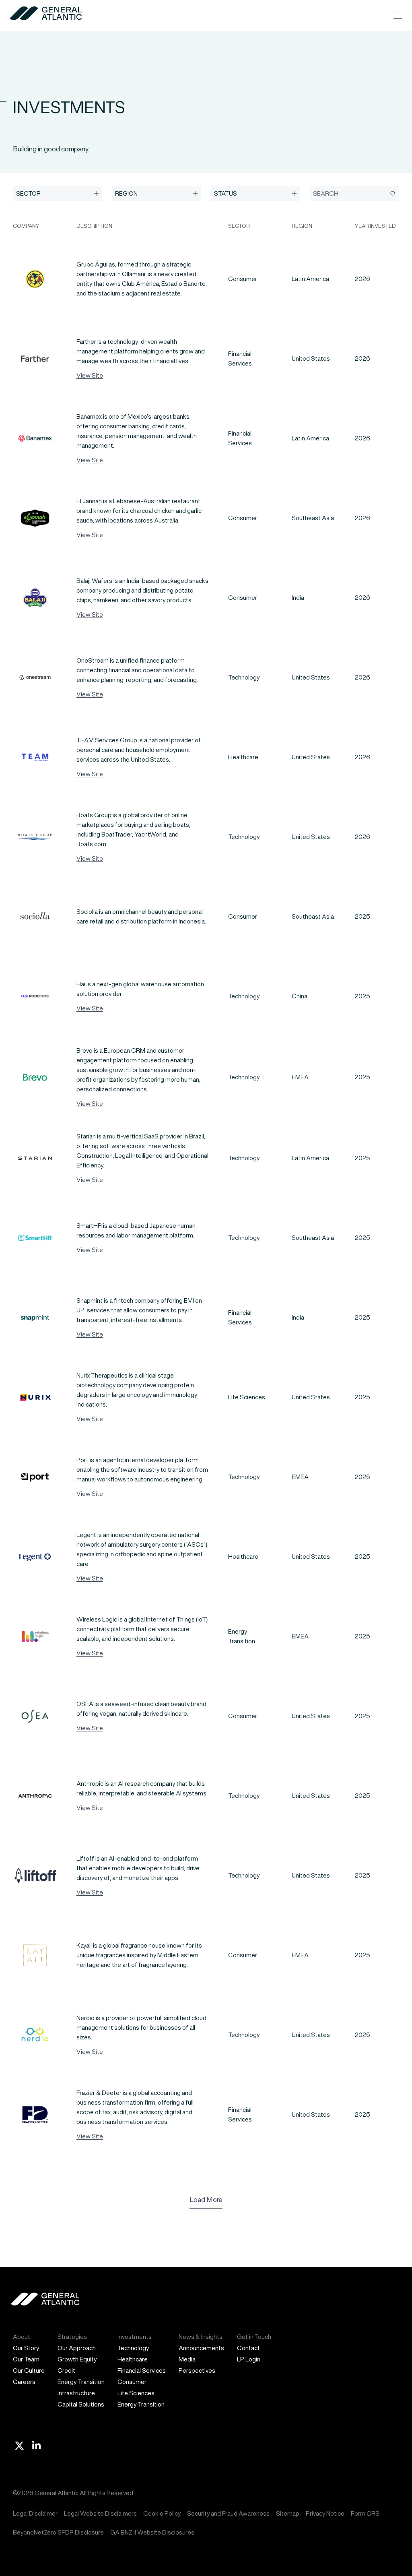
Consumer (132, 2382)
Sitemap (288, 2513)
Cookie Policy (162, 2513)
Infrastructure (76, 2393)
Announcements (201, 2348)
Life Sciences (136, 2393)
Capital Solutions (81, 2404)
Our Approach (77, 2348)
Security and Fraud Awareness (228, 2513)
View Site (90, 375)
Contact (248, 2348)
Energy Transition (81, 2382)
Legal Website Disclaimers (100, 2513)
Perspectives (197, 2370)
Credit (66, 2370)
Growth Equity (77, 2359)
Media (187, 2359)
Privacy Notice (325, 2513)
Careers (24, 2382)
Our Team (26, 2359)
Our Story (26, 2348)
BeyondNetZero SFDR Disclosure (58, 2532)
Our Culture (29, 2370)
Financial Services (142, 2370)
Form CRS (365, 2513)
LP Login (249, 2359)
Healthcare (133, 2359)
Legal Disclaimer (35, 2513)
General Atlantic (57, 2493)
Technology (133, 2348)
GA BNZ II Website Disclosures (152, 2532)
